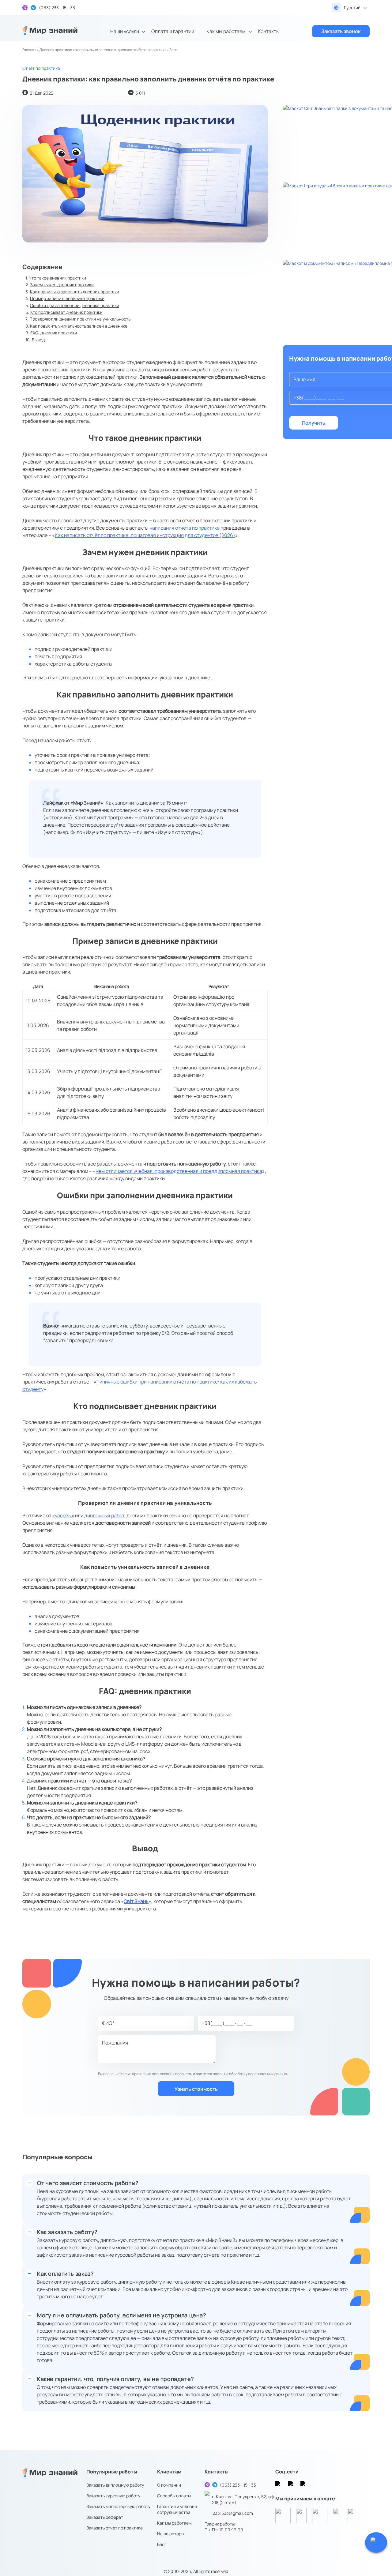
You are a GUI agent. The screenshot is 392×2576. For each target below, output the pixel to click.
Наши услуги (125, 31)
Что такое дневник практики (57, 278)
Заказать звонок (341, 31)
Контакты (269, 31)
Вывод (38, 340)
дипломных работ (104, 1515)
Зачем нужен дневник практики (62, 285)
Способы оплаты (174, 2496)
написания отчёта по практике (185, 528)
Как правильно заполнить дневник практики (75, 292)
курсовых (63, 1515)
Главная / (31, 50)
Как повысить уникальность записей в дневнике (79, 326)
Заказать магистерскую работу (118, 2506)
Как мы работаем (226, 31)
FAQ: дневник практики (54, 333)
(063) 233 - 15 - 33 (238, 2485)
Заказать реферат (105, 2517)
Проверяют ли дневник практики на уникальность (80, 319)
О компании (169, 2485)
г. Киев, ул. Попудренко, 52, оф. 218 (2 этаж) (243, 2499)
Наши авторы (171, 2534)
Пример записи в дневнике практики (67, 298)
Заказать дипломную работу (115, 2485)
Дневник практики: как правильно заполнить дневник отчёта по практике (103, 50)
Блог (162, 2544)
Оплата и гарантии (173, 31)
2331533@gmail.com (233, 2513)
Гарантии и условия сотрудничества (177, 2509)
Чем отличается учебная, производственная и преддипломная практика (179, 1171)
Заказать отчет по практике (115, 2528)
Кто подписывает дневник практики (66, 312)
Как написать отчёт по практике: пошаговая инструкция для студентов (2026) (145, 535)
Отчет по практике (41, 68)
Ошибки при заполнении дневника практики (75, 305)
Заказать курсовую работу (113, 2496)
